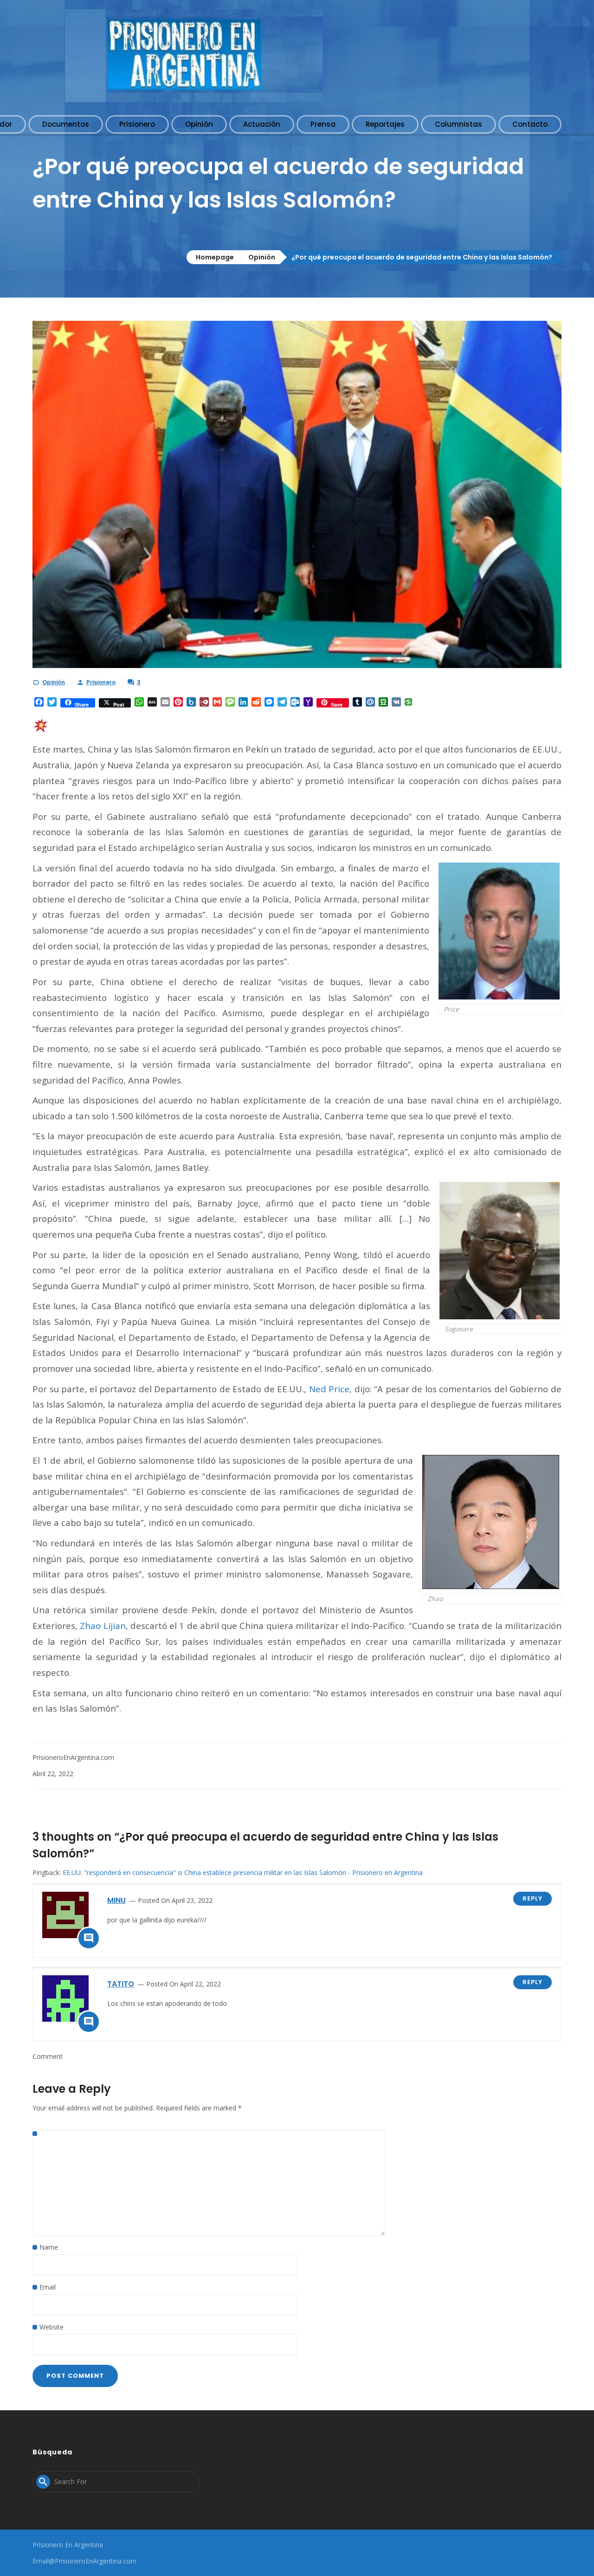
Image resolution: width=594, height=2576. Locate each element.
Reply (533, 1898)
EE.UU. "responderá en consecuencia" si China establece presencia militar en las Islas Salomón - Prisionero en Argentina (243, 1872)
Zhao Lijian (103, 1625)
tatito (121, 1984)
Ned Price (329, 1389)
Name (49, 2247)
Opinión (262, 257)
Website (52, 2327)
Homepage (215, 257)
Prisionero (101, 682)
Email (48, 2287)
